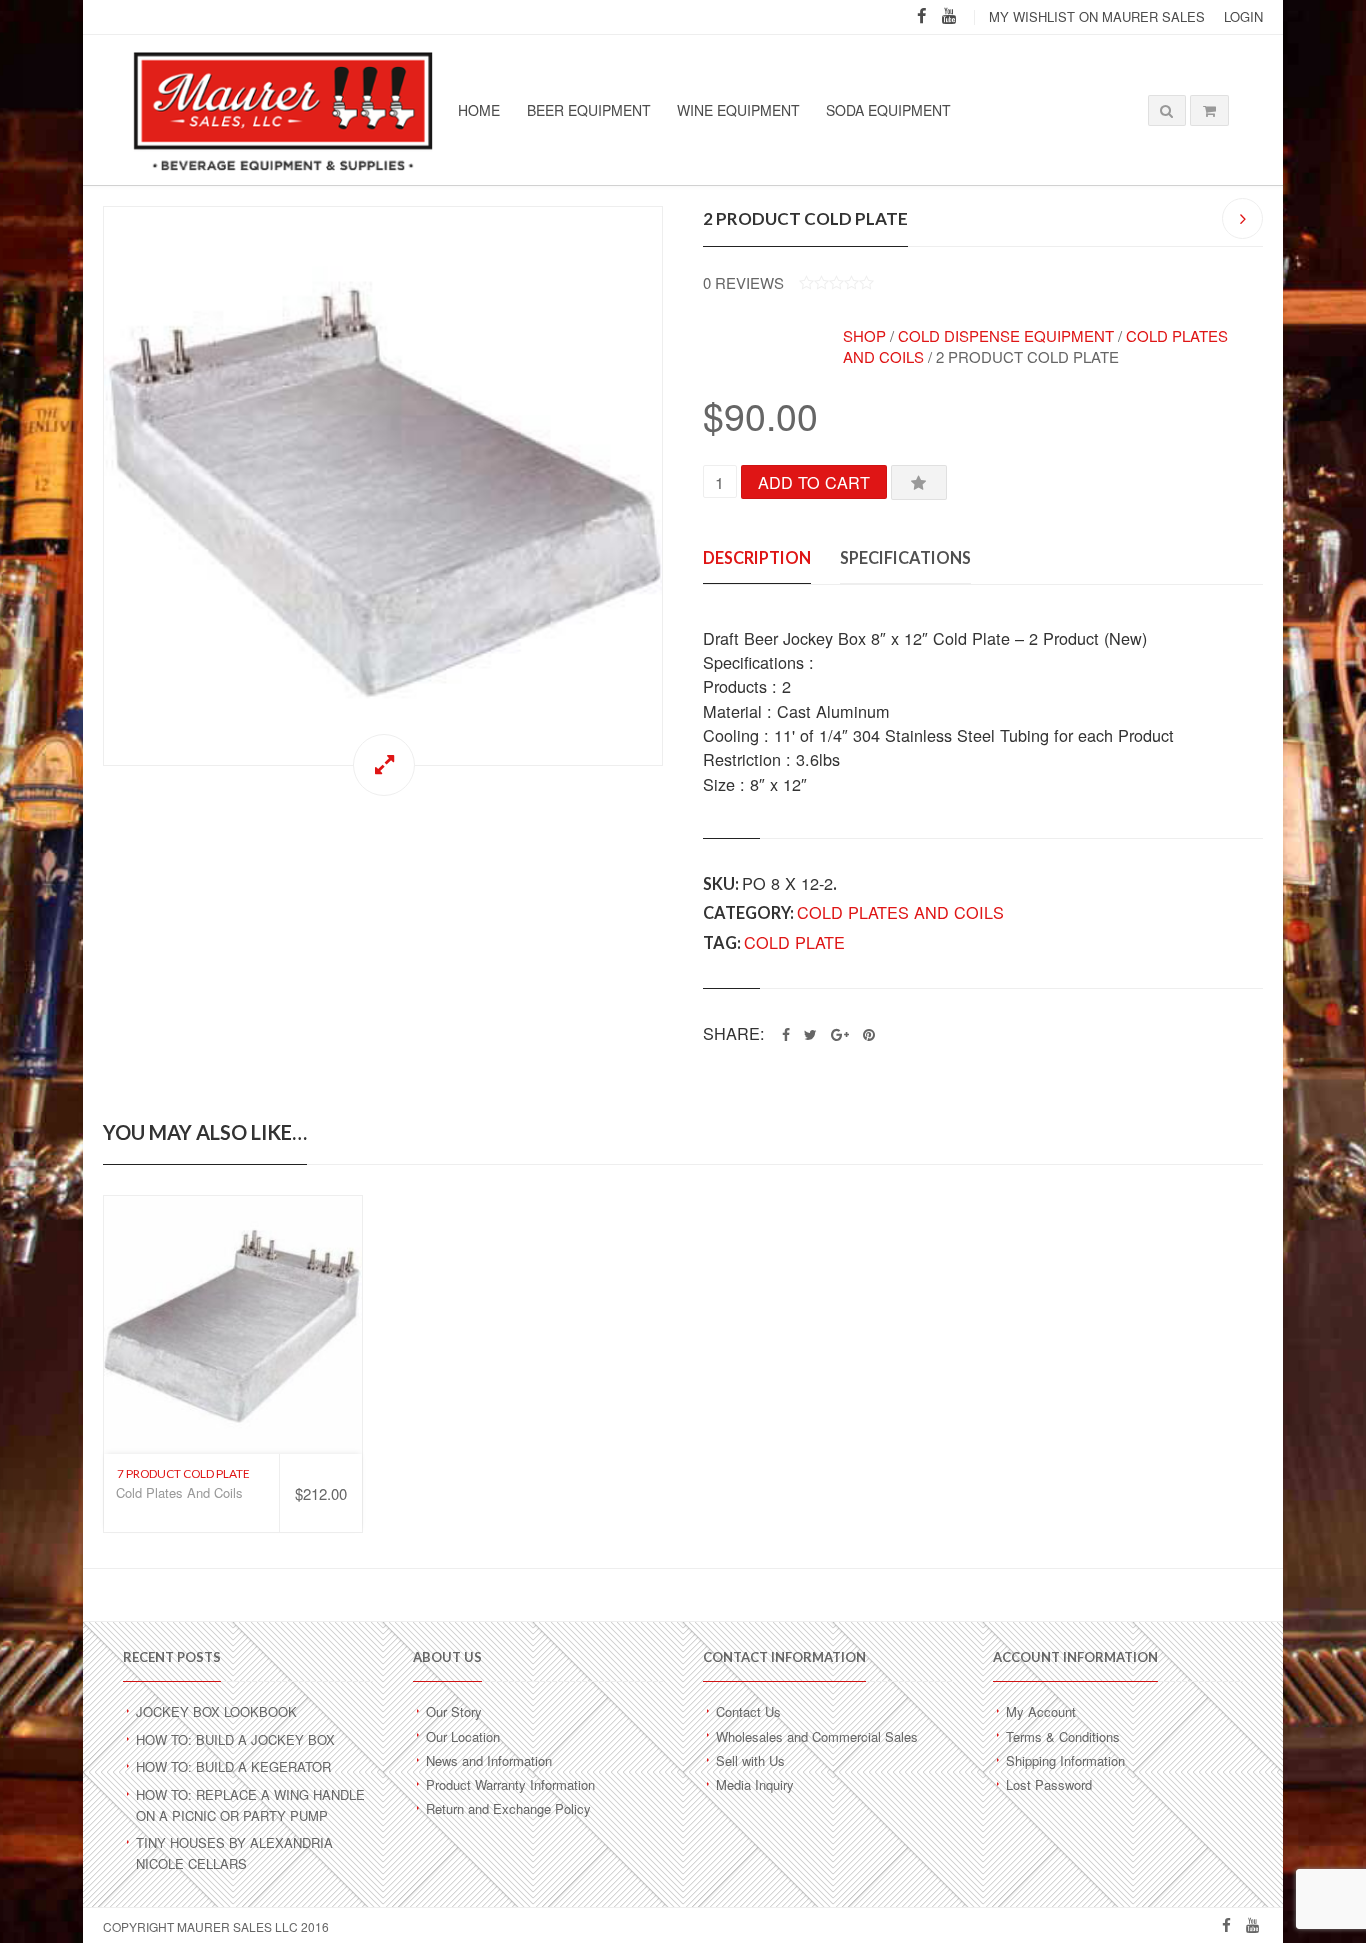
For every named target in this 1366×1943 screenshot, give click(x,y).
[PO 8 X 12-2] (383, 486)
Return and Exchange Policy (508, 1808)
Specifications (905, 557)
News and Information (489, 1760)
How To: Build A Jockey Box (235, 1739)
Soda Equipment (888, 110)
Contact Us (748, 1711)
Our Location (463, 1736)
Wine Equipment (738, 110)
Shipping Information (1065, 1760)
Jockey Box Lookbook (216, 1711)
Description (757, 557)
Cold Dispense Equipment (1006, 335)
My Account (1041, 1711)
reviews (743, 282)
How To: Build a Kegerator (233, 1766)
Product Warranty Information (510, 1784)
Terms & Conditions (1063, 1736)
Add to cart (814, 482)
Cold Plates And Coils (900, 912)
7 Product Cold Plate (183, 1473)
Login (1243, 16)
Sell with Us (750, 1760)
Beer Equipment (589, 110)
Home (479, 110)
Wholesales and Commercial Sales (817, 1736)
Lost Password (1049, 1784)
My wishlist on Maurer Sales (1097, 16)
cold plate (794, 942)
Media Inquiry (755, 1784)
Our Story (454, 1711)
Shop (864, 335)
